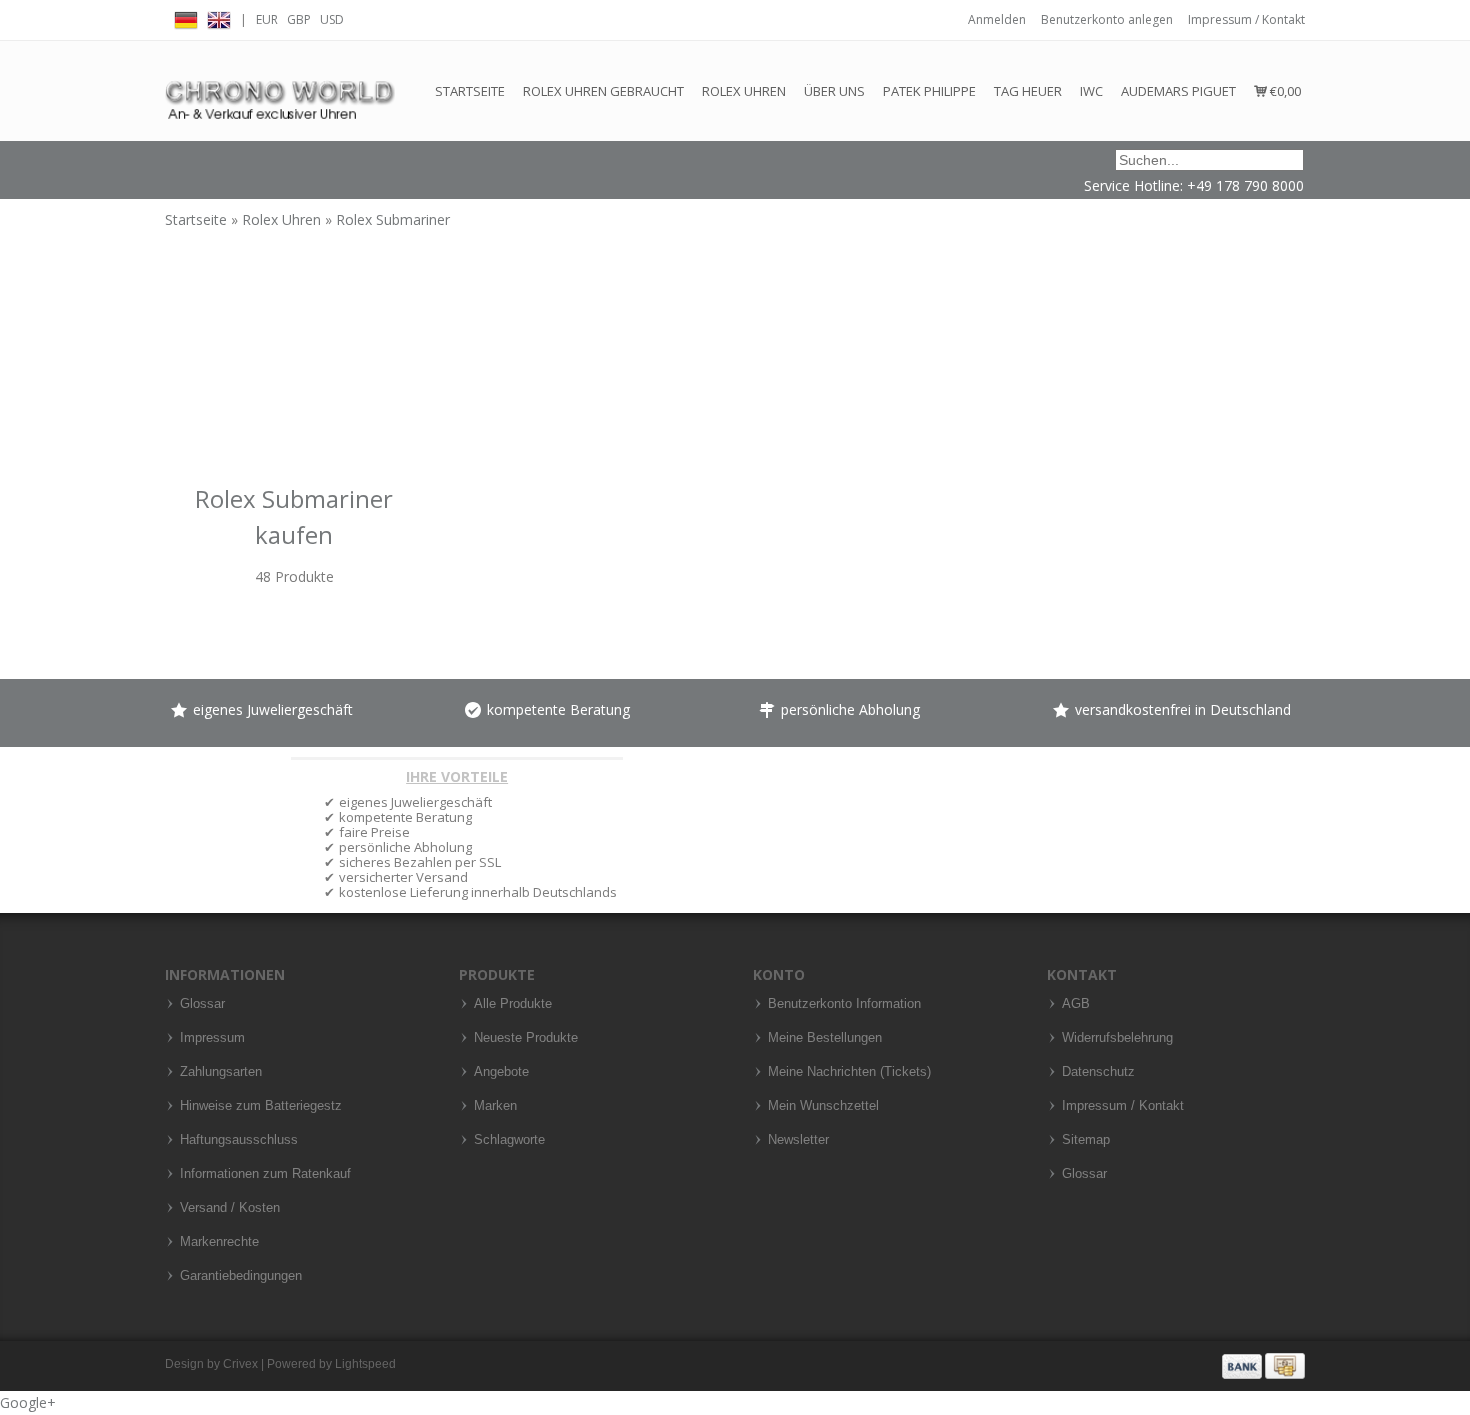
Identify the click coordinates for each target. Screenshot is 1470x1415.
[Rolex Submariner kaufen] (294, 397)
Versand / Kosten (230, 1208)
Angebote (501, 1072)
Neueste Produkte (526, 1038)
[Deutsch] (186, 17)
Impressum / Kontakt (1246, 19)
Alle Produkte (513, 1004)
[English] (219, 17)
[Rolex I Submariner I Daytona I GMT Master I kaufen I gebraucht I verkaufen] (280, 90)
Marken (495, 1106)
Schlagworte (509, 1140)
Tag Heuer (1028, 91)
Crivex (240, 1364)
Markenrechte (219, 1242)
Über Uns (834, 91)
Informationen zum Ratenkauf (265, 1174)
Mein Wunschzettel (823, 1106)
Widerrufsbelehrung (1117, 1038)
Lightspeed (365, 1364)
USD (332, 19)
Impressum (212, 1038)
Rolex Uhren (744, 91)
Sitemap (1086, 1140)
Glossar (202, 1004)
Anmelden (997, 19)
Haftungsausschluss (239, 1140)
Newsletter (798, 1140)
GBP (299, 19)
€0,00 (1284, 91)
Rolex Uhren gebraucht (603, 91)
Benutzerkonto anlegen (1107, 19)
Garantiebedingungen (241, 1276)
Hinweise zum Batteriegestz (261, 1106)
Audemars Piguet (1178, 91)
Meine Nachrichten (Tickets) (849, 1072)
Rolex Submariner (393, 219)
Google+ (28, 1402)
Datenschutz (1098, 1072)
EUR (267, 19)
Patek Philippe (929, 91)
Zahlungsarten (221, 1072)
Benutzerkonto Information (844, 1004)
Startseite (470, 91)
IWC (1091, 91)
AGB (1076, 1004)
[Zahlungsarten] (1263, 1365)
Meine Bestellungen (825, 1038)
